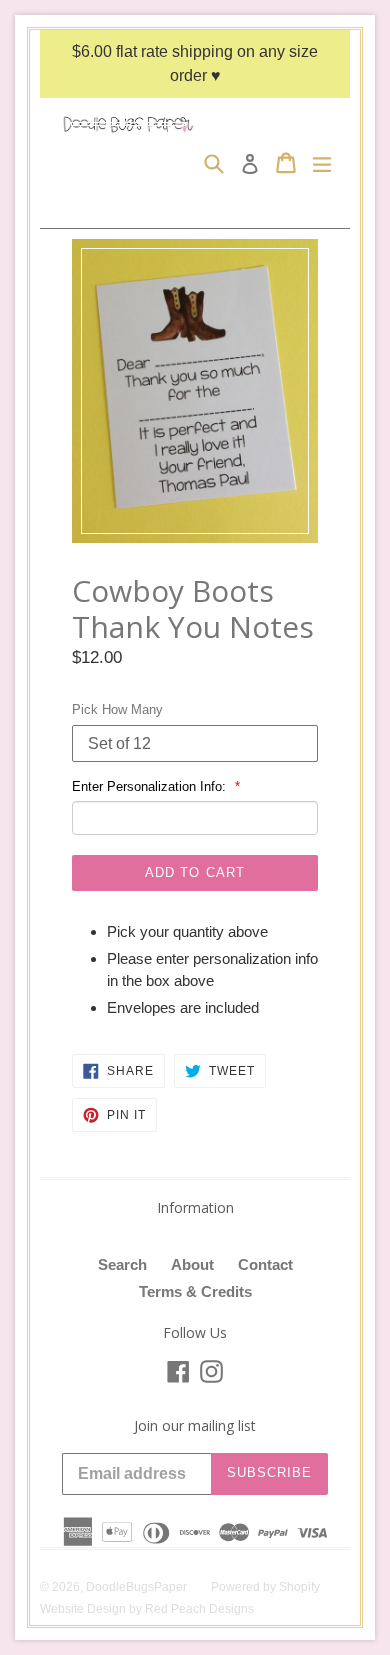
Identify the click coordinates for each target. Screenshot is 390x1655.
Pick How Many (117, 709)
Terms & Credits (195, 1291)
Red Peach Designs (199, 1609)
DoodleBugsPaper (136, 1587)
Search (122, 1264)
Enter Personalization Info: (151, 786)
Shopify (299, 1587)
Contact (265, 1264)
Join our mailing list (195, 1426)
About (192, 1264)
